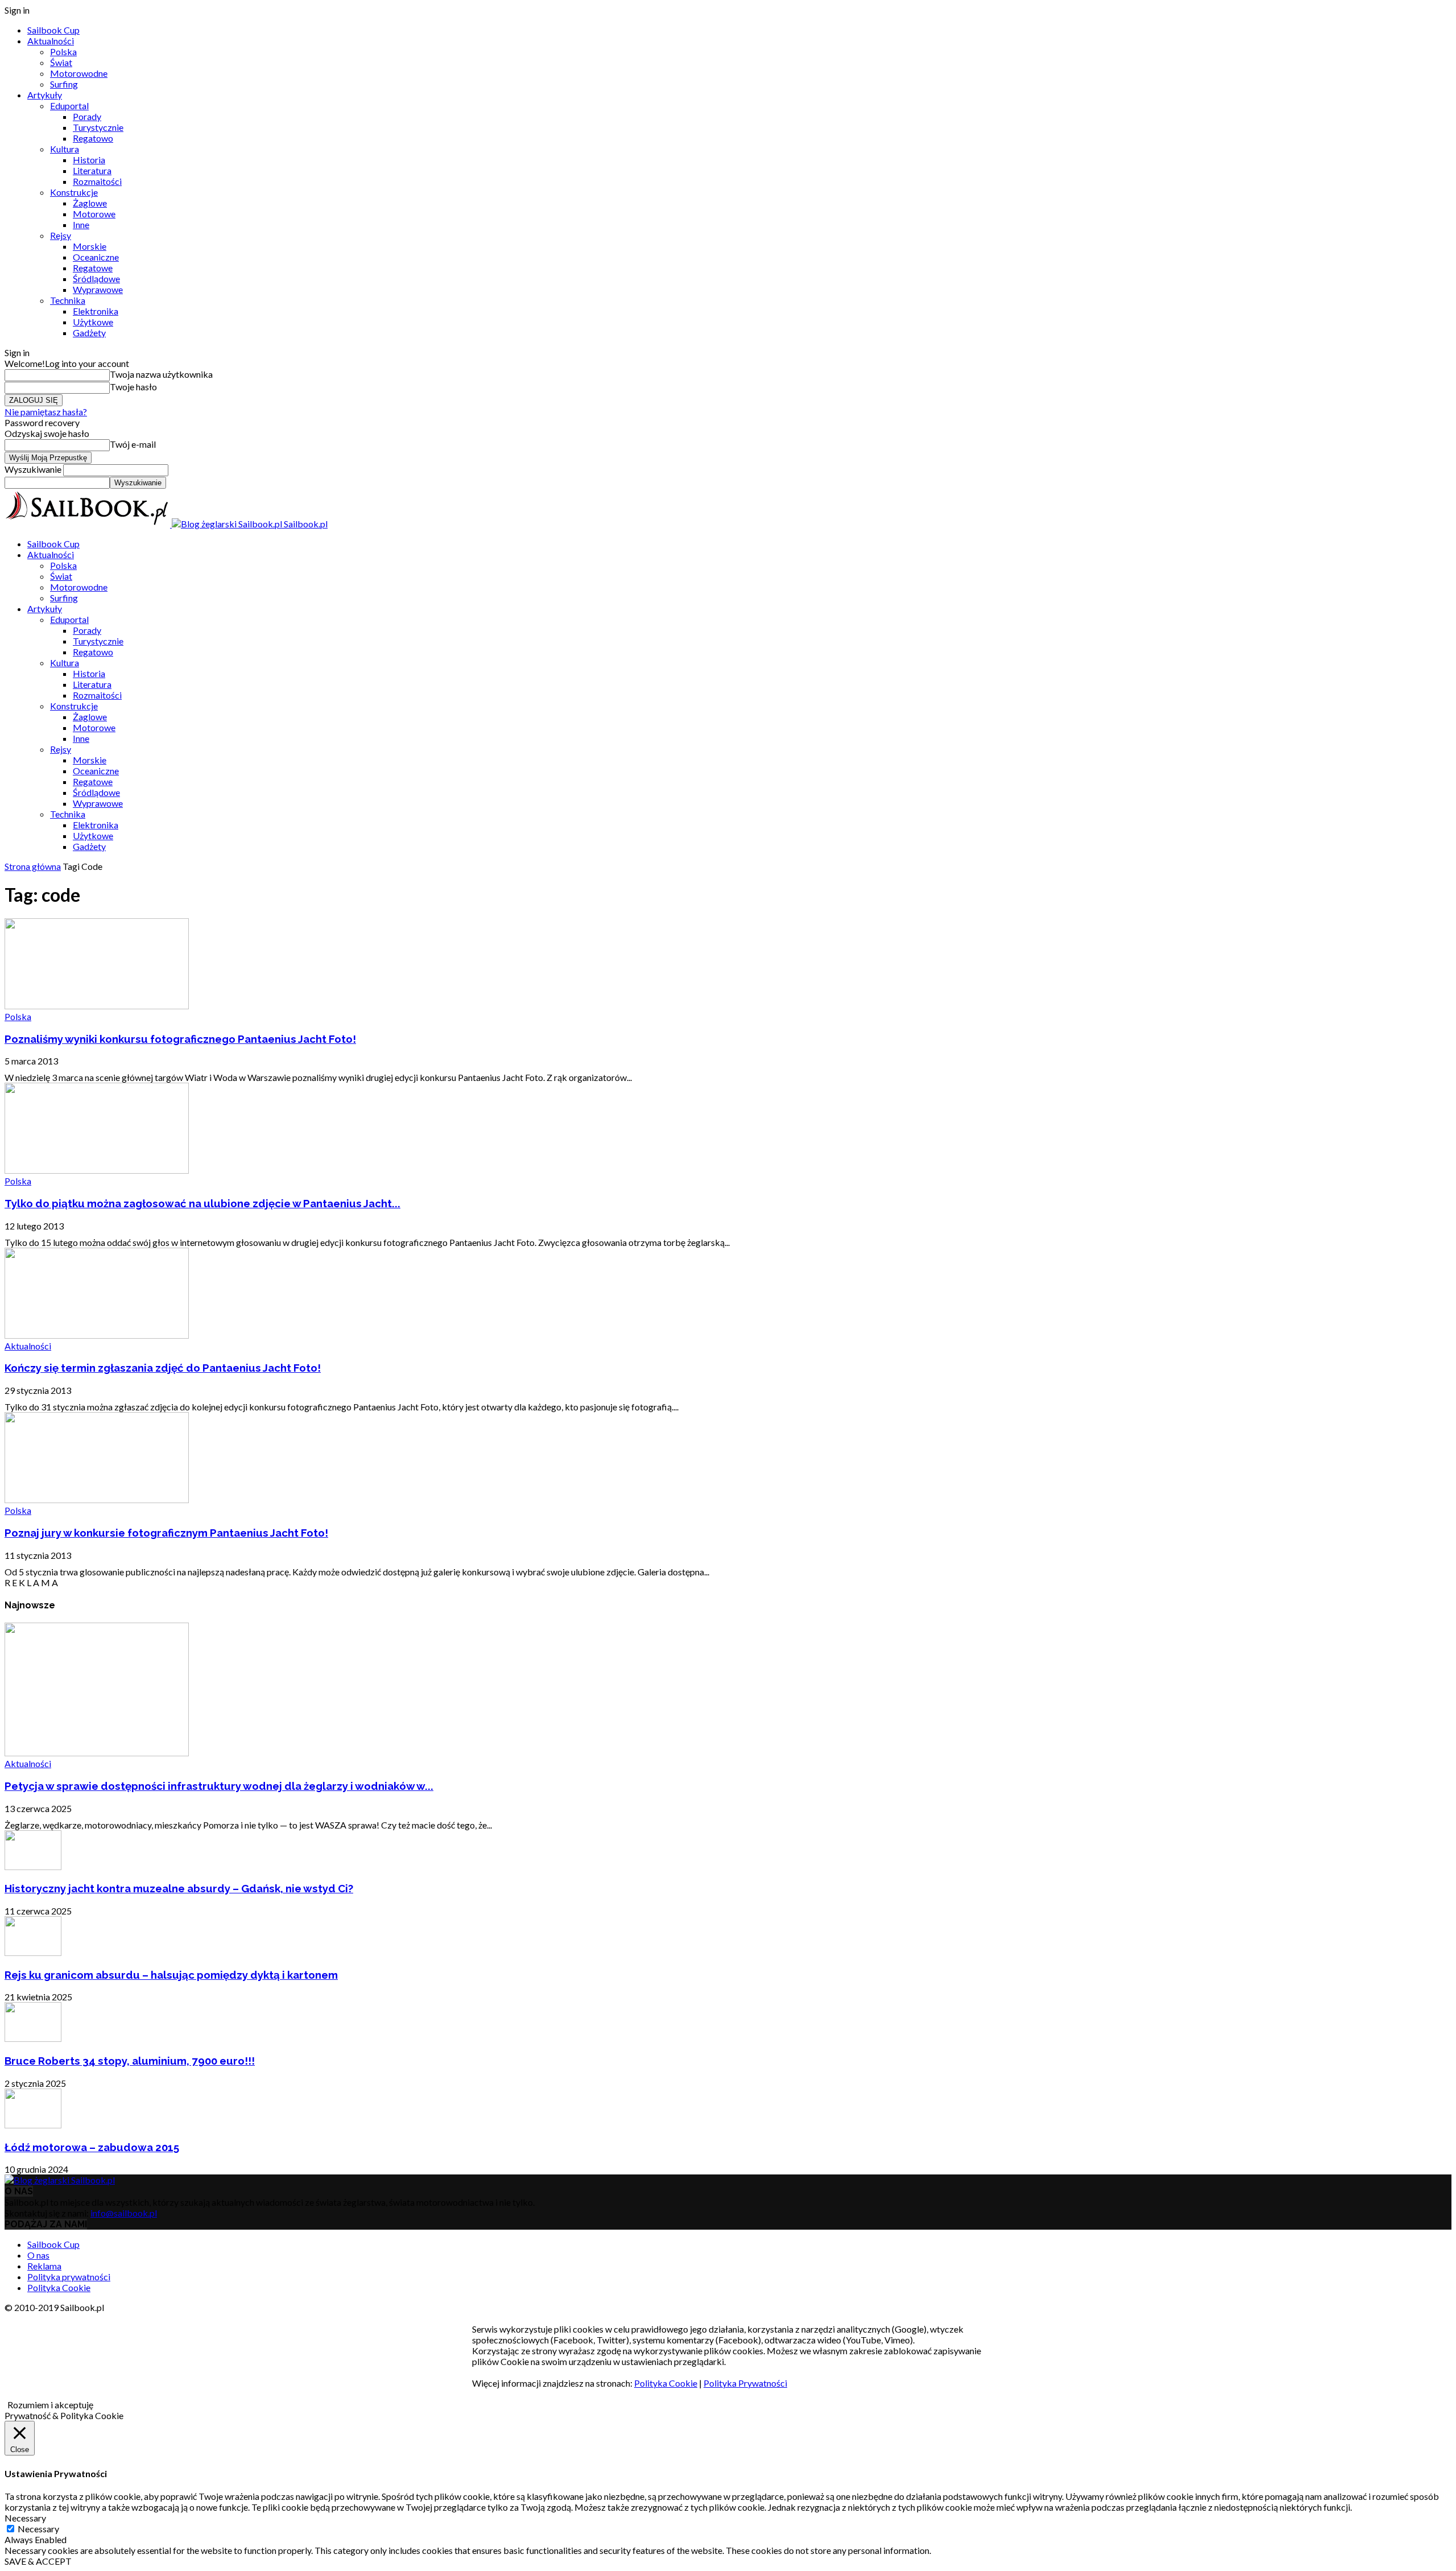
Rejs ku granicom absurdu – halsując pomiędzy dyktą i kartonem (171, 1975)
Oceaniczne (96, 257)
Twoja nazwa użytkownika (161, 374)
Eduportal (69, 106)
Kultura (65, 149)
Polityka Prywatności (745, 2383)
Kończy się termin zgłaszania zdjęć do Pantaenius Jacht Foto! (163, 1368)
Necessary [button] (25, 2518)
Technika (68, 300)
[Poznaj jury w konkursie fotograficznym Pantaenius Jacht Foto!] (97, 1499)
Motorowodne (79, 73)
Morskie (90, 246)
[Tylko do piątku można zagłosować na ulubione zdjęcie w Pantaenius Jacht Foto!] (97, 1170)
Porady (87, 116)
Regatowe (93, 268)
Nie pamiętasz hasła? (46, 412)
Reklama (44, 2266)
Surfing (64, 84)
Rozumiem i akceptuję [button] (50, 2405)
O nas (38, 2255)
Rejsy (61, 235)
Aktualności (51, 41)
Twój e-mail (133, 444)
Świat (61, 62)
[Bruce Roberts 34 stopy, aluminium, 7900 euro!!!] (33, 2038)
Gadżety (89, 333)
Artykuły (45, 95)
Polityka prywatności (69, 2277)
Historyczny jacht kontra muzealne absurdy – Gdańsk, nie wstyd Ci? (179, 1888)
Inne (81, 224)
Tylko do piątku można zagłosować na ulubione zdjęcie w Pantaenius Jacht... (202, 1203)
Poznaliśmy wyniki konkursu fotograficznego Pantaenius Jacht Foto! (180, 1039)
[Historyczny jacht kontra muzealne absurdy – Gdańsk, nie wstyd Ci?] (33, 1866)
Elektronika (96, 311)
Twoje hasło (133, 387)
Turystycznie (98, 127)
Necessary (38, 2529)
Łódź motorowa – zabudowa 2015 (92, 2147)
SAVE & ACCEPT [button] (38, 2561)
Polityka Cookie (59, 2287)
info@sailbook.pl (124, 2213)
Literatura (92, 170)
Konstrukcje (74, 192)
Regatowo (93, 138)
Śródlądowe (96, 278)
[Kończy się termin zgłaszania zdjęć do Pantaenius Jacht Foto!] (97, 1335)
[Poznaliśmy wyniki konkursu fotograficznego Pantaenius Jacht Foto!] (97, 1006)
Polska (63, 51)
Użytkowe (93, 322)
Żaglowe (90, 203)
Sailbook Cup (53, 30)
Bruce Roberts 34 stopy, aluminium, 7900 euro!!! (130, 2061)
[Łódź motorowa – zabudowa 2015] (33, 2125)
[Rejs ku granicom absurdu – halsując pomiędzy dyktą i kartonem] (33, 1952)
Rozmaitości (97, 181)
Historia (89, 160)
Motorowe (94, 214)
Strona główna (33, 866)
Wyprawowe (98, 289)
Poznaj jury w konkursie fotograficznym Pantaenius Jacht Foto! (166, 1533)
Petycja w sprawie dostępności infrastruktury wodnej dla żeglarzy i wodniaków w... (219, 1786)
